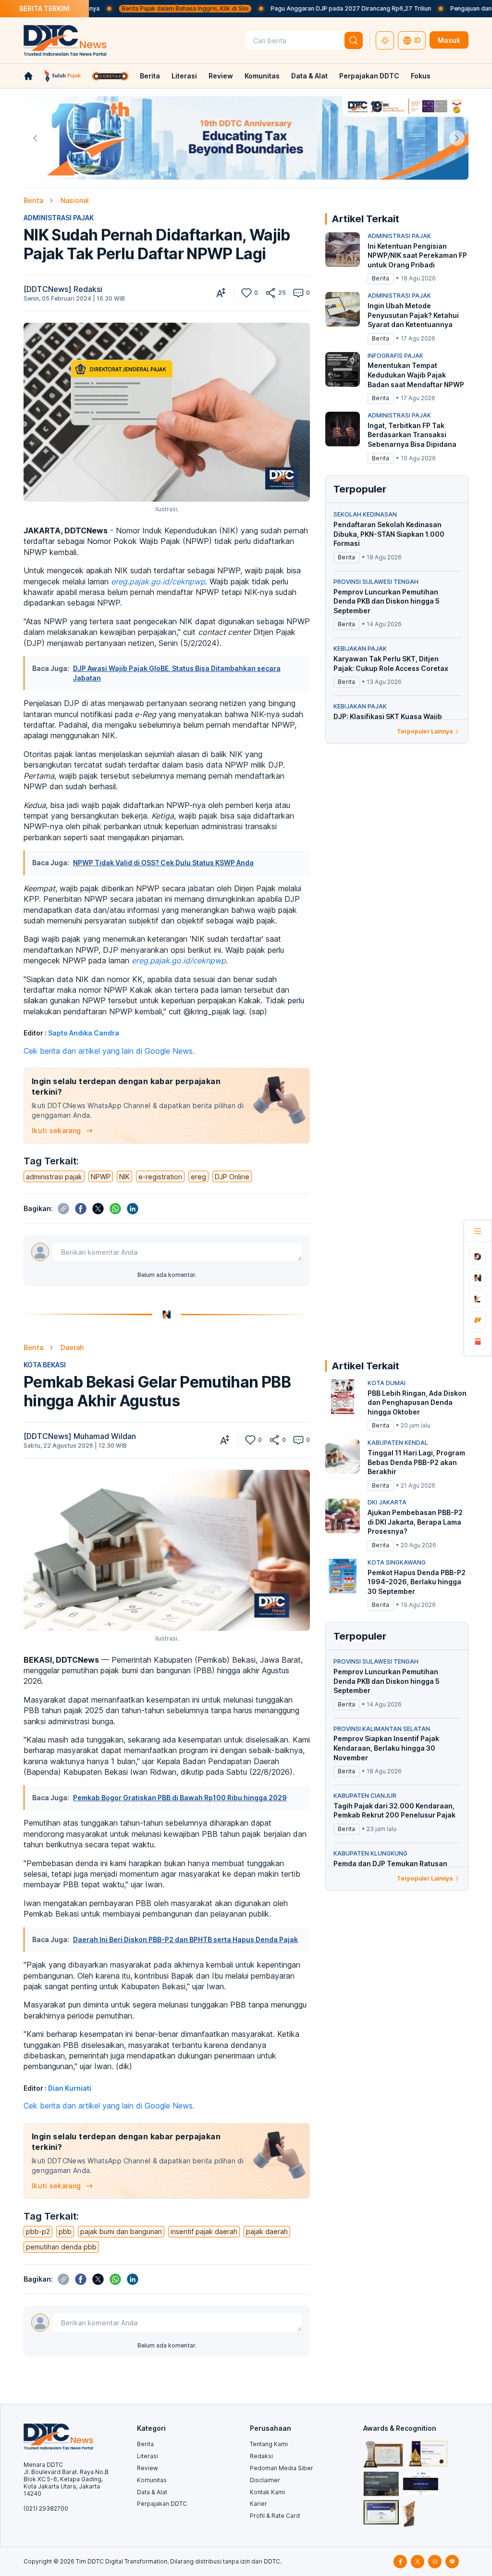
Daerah (72, 1347)
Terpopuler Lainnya (425, 731)
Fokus (421, 76)
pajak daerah (267, 2231)
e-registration (160, 1177)
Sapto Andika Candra (84, 1033)
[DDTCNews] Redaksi (63, 289)
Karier (258, 2504)
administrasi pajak (54, 1177)
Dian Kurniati (70, 2088)
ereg (198, 1177)
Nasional (75, 200)
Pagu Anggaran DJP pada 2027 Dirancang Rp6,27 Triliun (290, 8)
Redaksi (261, 2456)
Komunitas (262, 76)
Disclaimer (265, 2480)
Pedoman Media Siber (282, 2468)
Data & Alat (309, 76)
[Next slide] (457, 138)
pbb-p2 (38, 2231)
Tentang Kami (269, 2444)
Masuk (449, 40)
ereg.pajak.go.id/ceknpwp (158, 581)
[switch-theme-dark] (385, 40)
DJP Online (232, 1177)
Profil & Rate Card (275, 2516)
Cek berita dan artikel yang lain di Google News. (109, 1051)
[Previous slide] (35, 138)
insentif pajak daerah (204, 2231)
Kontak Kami (267, 2492)
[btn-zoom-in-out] (221, 293)
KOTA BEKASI (45, 1365)
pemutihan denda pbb (61, 2247)
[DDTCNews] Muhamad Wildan (80, 1436)
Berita (150, 76)
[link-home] (28, 76)
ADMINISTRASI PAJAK (59, 218)
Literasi (184, 76)
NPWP (101, 1177)
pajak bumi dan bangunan (121, 2231)
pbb (65, 2231)
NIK (124, 1177)
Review (221, 76)
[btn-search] (354, 40)
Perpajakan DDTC (369, 76)
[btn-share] (271, 293)
